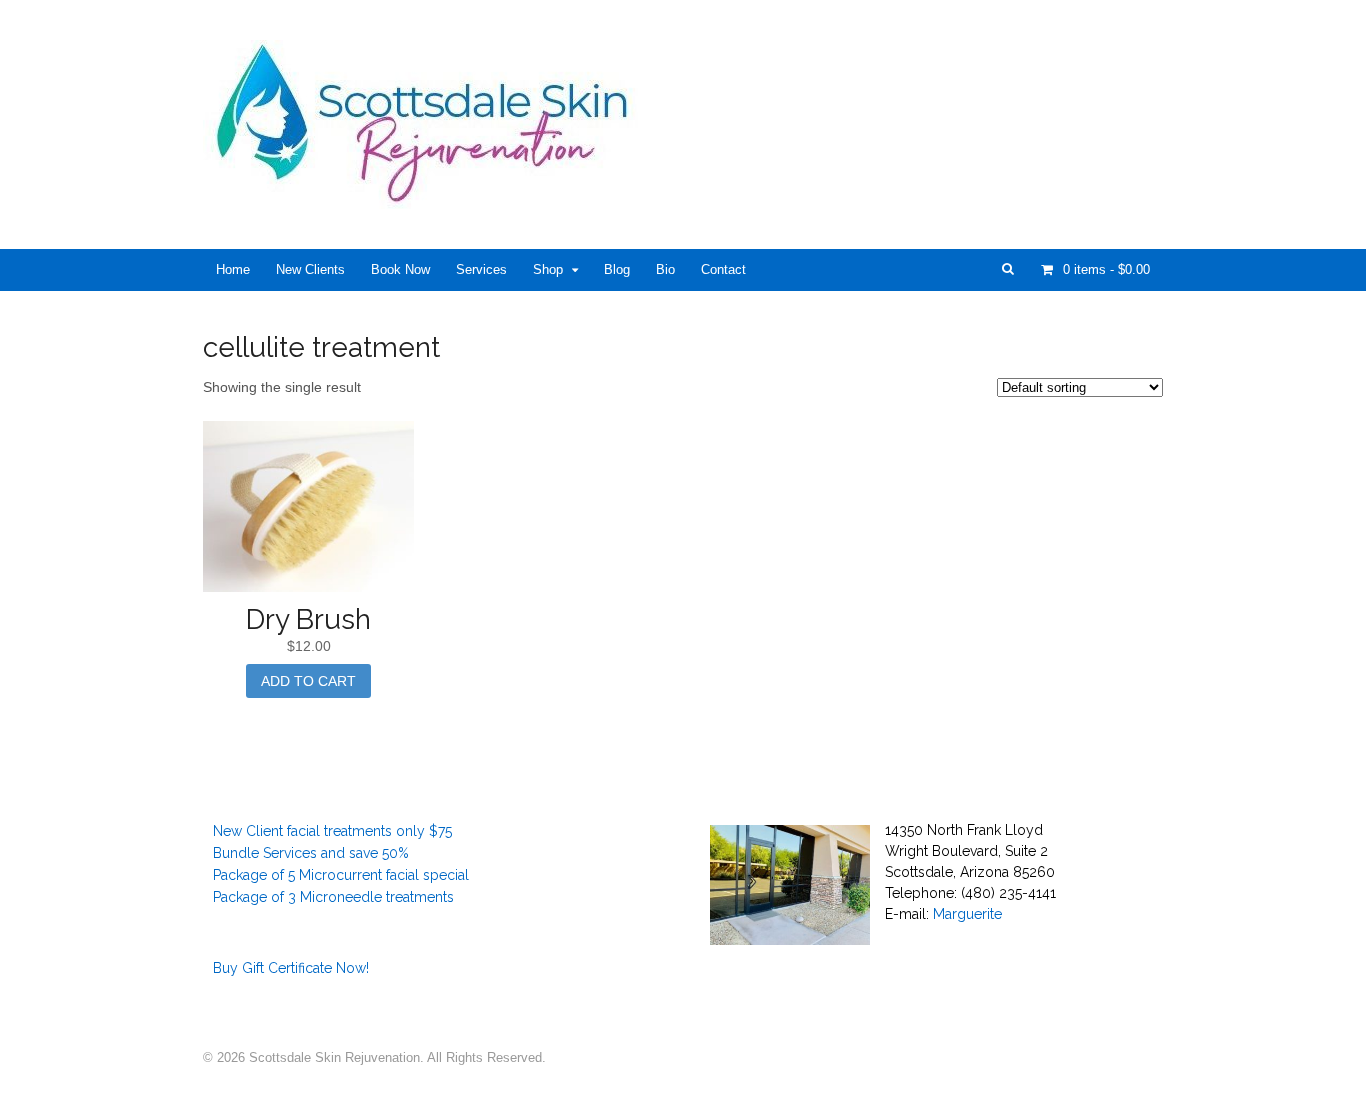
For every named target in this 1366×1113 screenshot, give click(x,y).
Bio (665, 269)
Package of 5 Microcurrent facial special (341, 875)
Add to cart (308, 681)
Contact (723, 269)
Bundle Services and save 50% (311, 853)
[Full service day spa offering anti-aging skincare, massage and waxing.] (430, 198)
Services (481, 269)
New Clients (310, 269)
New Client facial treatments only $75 (332, 831)
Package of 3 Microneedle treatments (333, 897)
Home (233, 269)
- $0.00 (1106, 269)
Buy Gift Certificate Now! (291, 968)
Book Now (400, 269)
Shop (548, 269)
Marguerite (967, 914)
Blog (617, 269)
